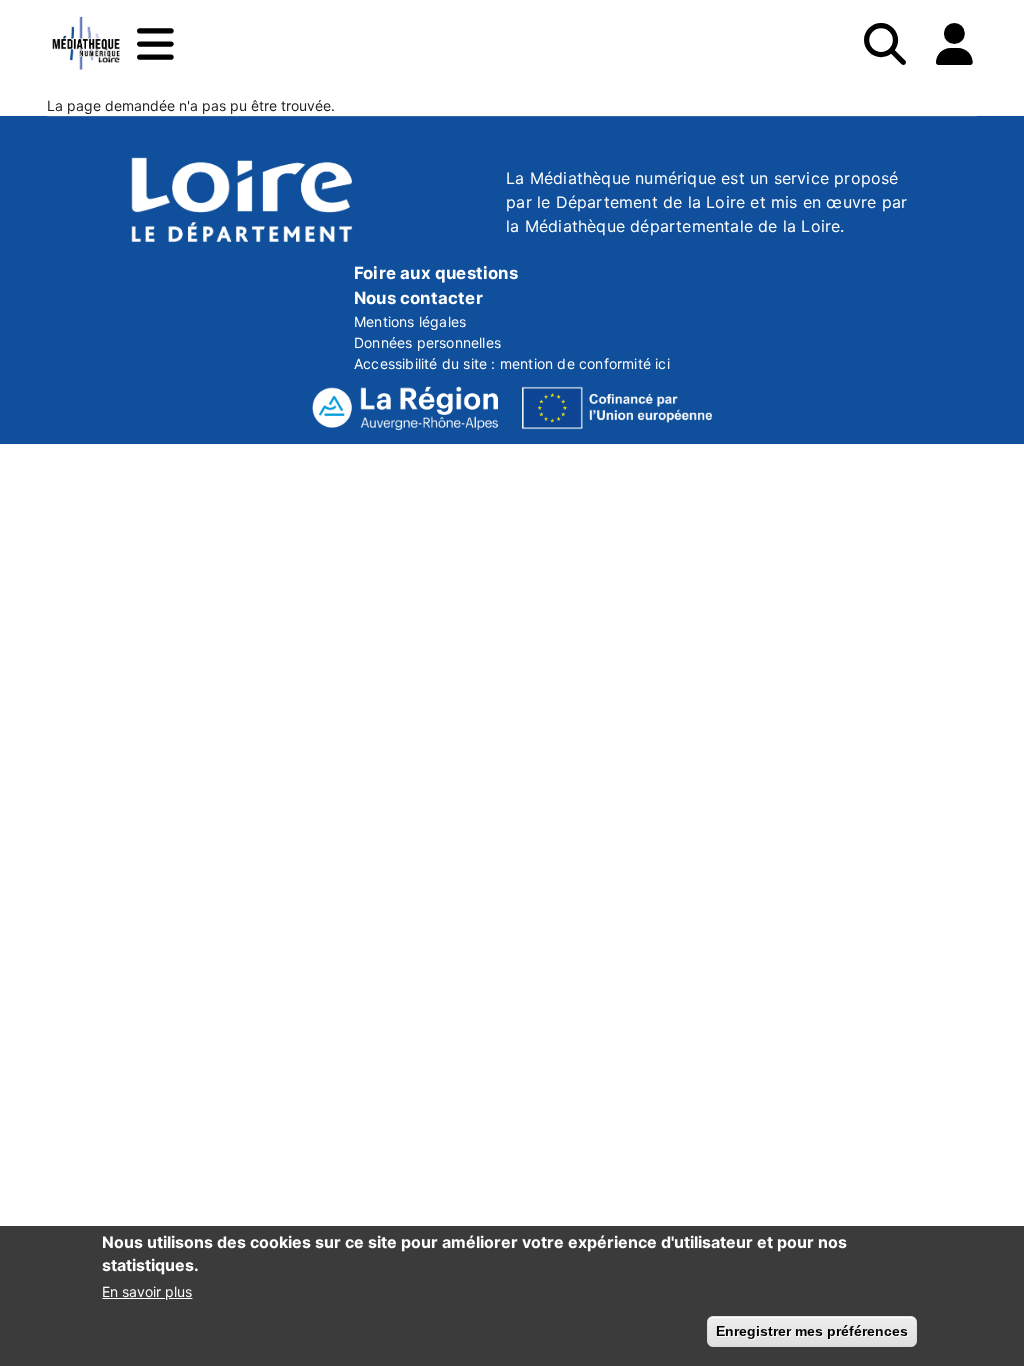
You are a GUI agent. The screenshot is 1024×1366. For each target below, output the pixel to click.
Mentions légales (410, 321)
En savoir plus (147, 1291)
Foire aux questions (436, 273)
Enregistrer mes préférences (812, 1331)
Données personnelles (427, 342)
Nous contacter (418, 298)
